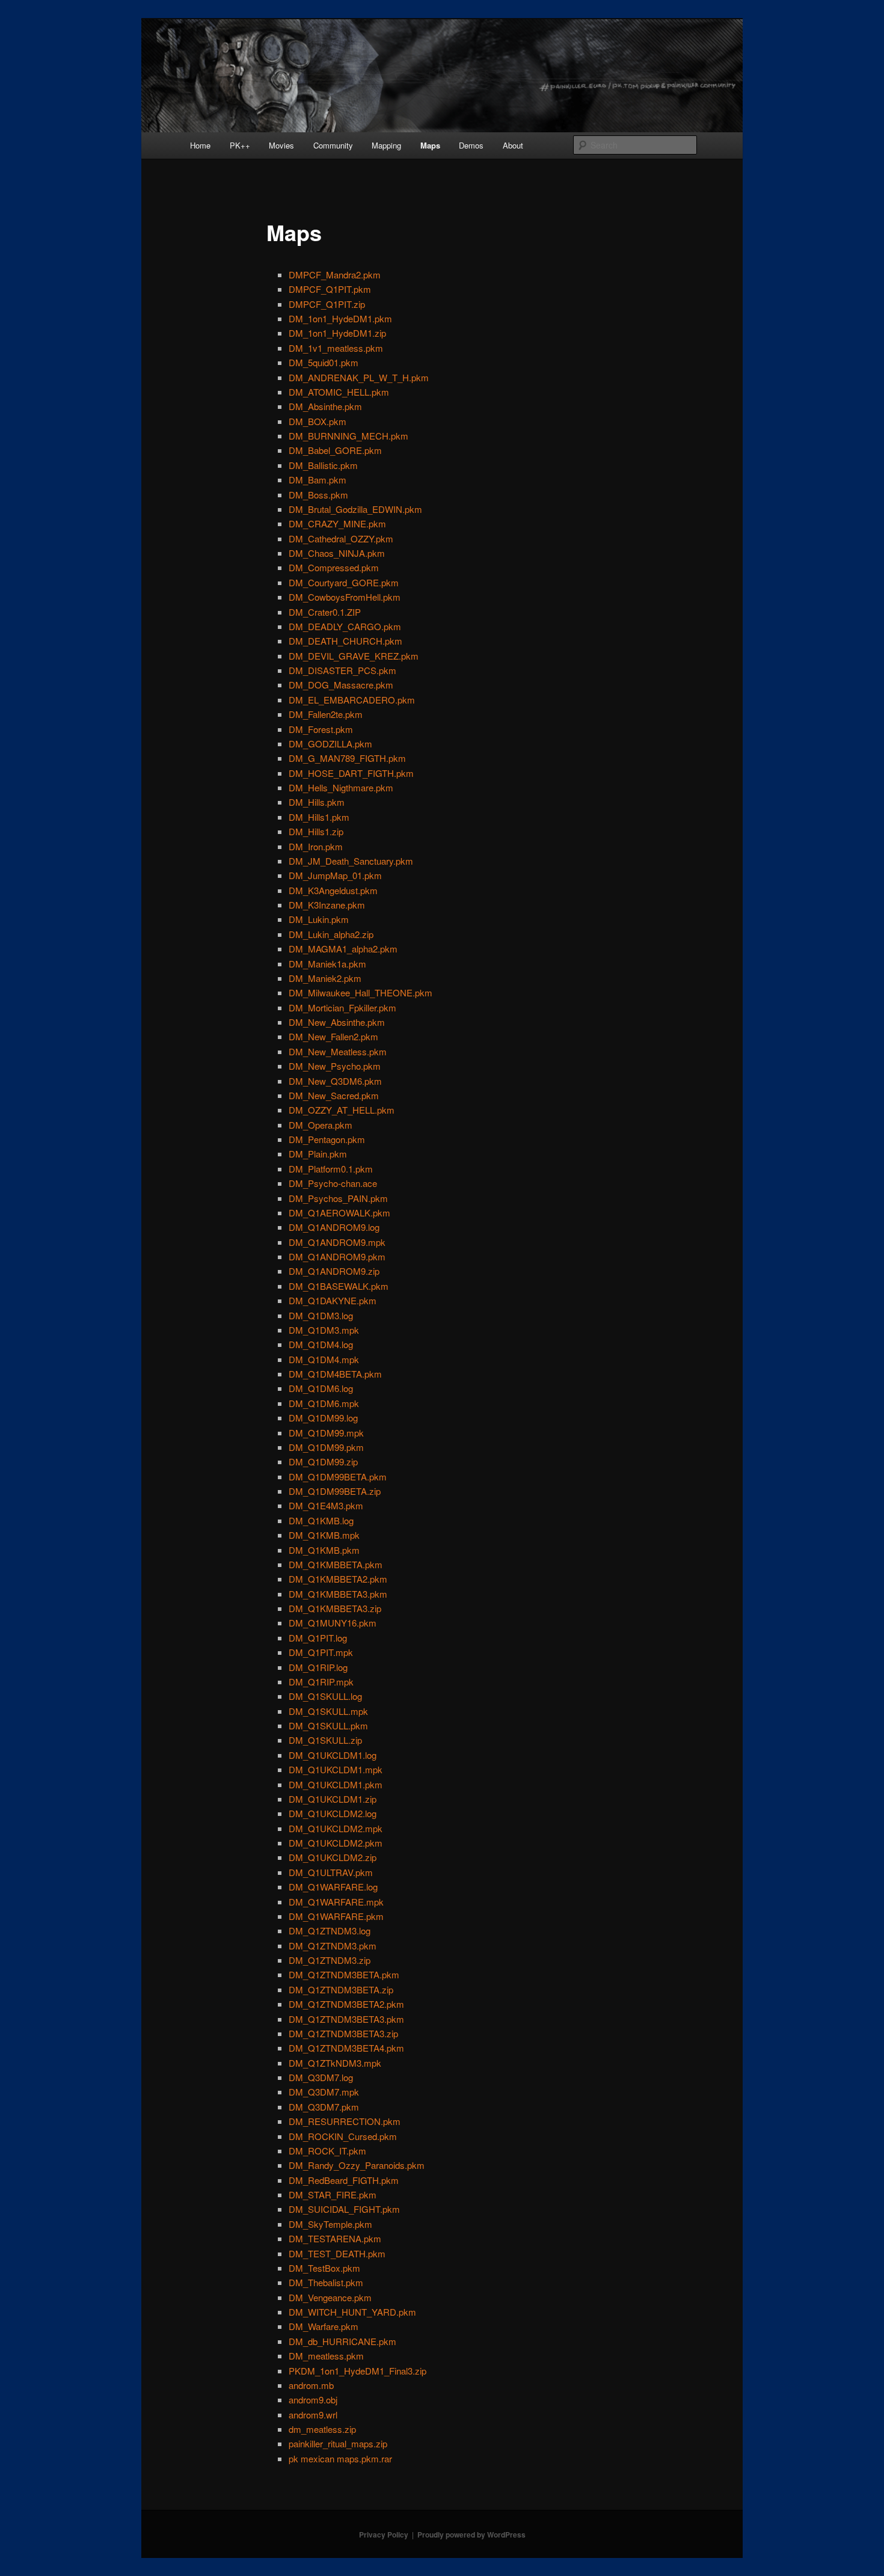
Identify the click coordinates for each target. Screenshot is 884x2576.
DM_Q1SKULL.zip (325, 1740)
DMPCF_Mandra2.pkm (335, 274)
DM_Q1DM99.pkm (326, 1447)
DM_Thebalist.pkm (326, 2282)
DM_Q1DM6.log (321, 1388)
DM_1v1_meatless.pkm (336, 348)
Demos (471, 145)
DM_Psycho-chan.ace (333, 1183)
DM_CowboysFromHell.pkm (345, 597)
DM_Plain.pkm (318, 1154)
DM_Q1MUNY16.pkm (333, 1623)
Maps (430, 145)
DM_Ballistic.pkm (323, 465)
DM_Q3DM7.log (321, 2077)
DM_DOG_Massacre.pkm (341, 685)
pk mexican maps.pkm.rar (340, 2458)
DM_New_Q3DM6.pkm (335, 1081)
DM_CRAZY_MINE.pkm (337, 523)
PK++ (240, 145)
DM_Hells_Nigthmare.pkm (341, 787)
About (513, 145)
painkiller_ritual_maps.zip (338, 2443)
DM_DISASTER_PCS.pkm (342, 670)
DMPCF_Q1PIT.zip (327, 304)
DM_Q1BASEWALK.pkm (339, 1286)
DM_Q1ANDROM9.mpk (337, 1242)
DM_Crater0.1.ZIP (325, 612)
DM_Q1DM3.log (321, 1315)
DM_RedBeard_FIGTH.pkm (344, 2180)
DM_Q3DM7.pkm (324, 2107)
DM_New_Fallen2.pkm (333, 1036)
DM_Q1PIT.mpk (321, 1652)
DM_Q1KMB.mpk (324, 1535)
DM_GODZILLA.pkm (330, 744)
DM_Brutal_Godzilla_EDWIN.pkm (355, 509)
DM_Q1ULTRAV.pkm (331, 1872)
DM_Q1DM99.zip (323, 1461)
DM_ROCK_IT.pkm (327, 2151)
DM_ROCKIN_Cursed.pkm (343, 2136)
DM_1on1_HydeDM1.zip (337, 333)
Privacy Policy (384, 2535)
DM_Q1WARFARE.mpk (336, 1902)
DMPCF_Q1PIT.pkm (330, 289)
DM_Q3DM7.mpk (324, 2092)
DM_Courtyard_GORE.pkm (344, 582)
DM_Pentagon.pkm (327, 1139)
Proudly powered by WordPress (471, 2535)
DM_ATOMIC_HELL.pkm (339, 392)
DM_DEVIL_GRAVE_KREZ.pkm (354, 656)
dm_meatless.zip (322, 2429)
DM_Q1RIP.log (318, 1667)
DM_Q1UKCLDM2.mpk (336, 1828)
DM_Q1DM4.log (321, 1344)
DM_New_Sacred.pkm (334, 1095)
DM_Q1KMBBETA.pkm (336, 1564)
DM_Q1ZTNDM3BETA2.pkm (346, 2004)
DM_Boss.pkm (318, 495)
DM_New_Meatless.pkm (338, 1051)
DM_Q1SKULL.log (325, 1696)
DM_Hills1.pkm (319, 817)
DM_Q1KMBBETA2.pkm (338, 1579)
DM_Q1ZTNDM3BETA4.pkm (346, 2048)
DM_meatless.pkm (326, 2356)
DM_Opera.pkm (321, 1125)
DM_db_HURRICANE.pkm (342, 2341)
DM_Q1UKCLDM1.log (333, 1755)
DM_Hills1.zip (316, 831)
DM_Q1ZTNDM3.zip (330, 1960)
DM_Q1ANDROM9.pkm (337, 1256)
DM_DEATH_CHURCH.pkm (345, 641)
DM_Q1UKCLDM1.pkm (336, 1784)
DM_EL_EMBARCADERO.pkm (352, 700)
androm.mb (311, 2385)
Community (333, 145)
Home (200, 145)
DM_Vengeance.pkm (330, 2297)
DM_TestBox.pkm (324, 2268)
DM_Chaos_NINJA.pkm (337, 553)
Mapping (386, 145)
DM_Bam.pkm (318, 480)
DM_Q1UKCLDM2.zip (333, 1857)
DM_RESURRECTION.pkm (345, 2121)
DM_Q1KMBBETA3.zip (335, 1608)
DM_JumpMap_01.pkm (335, 875)
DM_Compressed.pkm (334, 567)
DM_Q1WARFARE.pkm (336, 1916)
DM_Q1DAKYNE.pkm (333, 1300)
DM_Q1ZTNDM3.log (330, 1930)
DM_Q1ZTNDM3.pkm (333, 1946)
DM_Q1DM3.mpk (324, 1330)
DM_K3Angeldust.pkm (333, 890)
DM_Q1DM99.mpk (326, 1433)
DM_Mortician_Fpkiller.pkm (342, 1007)
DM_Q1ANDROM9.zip (334, 1271)
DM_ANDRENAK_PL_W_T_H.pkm (359, 377)
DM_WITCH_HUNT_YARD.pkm (352, 2312)
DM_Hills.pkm (317, 802)
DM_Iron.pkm (316, 846)
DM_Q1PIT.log (318, 1638)
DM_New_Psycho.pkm (335, 1066)
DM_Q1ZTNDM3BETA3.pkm (346, 2019)
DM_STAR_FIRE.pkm (333, 2194)
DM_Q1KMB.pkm (324, 1550)
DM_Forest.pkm (321, 729)
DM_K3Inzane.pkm (327, 905)
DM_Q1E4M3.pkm (326, 1505)
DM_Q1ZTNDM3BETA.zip (341, 1989)
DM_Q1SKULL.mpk (328, 1711)
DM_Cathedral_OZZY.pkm (341, 538)
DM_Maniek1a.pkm (327, 964)
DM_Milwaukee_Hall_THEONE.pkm (361, 992)
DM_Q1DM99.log (323, 1418)
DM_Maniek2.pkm (325, 978)
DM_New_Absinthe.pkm (337, 1022)
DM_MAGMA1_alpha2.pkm (343, 949)
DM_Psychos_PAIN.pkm (338, 1198)
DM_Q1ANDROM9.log (334, 1227)
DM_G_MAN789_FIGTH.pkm (347, 758)
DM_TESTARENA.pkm (335, 2238)
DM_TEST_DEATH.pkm (337, 2253)
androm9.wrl (313, 2415)
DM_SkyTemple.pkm (330, 2224)
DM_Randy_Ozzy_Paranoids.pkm (357, 2165)
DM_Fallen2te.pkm (326, 714)
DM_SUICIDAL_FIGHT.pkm (344, 2209)
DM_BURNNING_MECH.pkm (348, 436)
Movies (281, 145)
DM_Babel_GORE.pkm (335, 450)
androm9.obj (313, 2400)
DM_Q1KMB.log (321, 1520)
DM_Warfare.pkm (324, 2326)
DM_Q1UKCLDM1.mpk (336, 1769)
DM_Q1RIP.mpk (321, 1682)
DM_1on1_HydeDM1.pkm (340, 318)
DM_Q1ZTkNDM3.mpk (335, 2063)
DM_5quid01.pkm (324, 362)
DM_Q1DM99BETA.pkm (338, 1477)
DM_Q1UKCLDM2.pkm (336, 1843)
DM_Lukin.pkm (319, 919)
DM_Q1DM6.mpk (324, 1403)
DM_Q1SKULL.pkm (328, 1725)
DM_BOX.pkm (318, 421)
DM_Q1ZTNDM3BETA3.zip (343, 2033)
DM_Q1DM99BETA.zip (335, 1491)
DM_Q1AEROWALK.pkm (339, 1213)
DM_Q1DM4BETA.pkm (335, 1374)
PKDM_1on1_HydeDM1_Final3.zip (358, 2371)
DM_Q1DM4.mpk (324, 1359)
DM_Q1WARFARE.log (333, 1887)
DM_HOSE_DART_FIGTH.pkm (351, 773)
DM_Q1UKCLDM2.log (333, 1813)
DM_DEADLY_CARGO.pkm (345, 626)
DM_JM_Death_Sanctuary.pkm (351, 861)
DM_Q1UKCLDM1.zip (333, 1799)
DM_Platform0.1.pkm (331, 1169)
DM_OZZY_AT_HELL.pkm (342, 1110)
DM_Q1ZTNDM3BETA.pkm (344, 1974)
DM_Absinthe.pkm (325, 406)
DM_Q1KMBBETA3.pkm (338, 1594)
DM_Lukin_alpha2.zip (331, 934)
